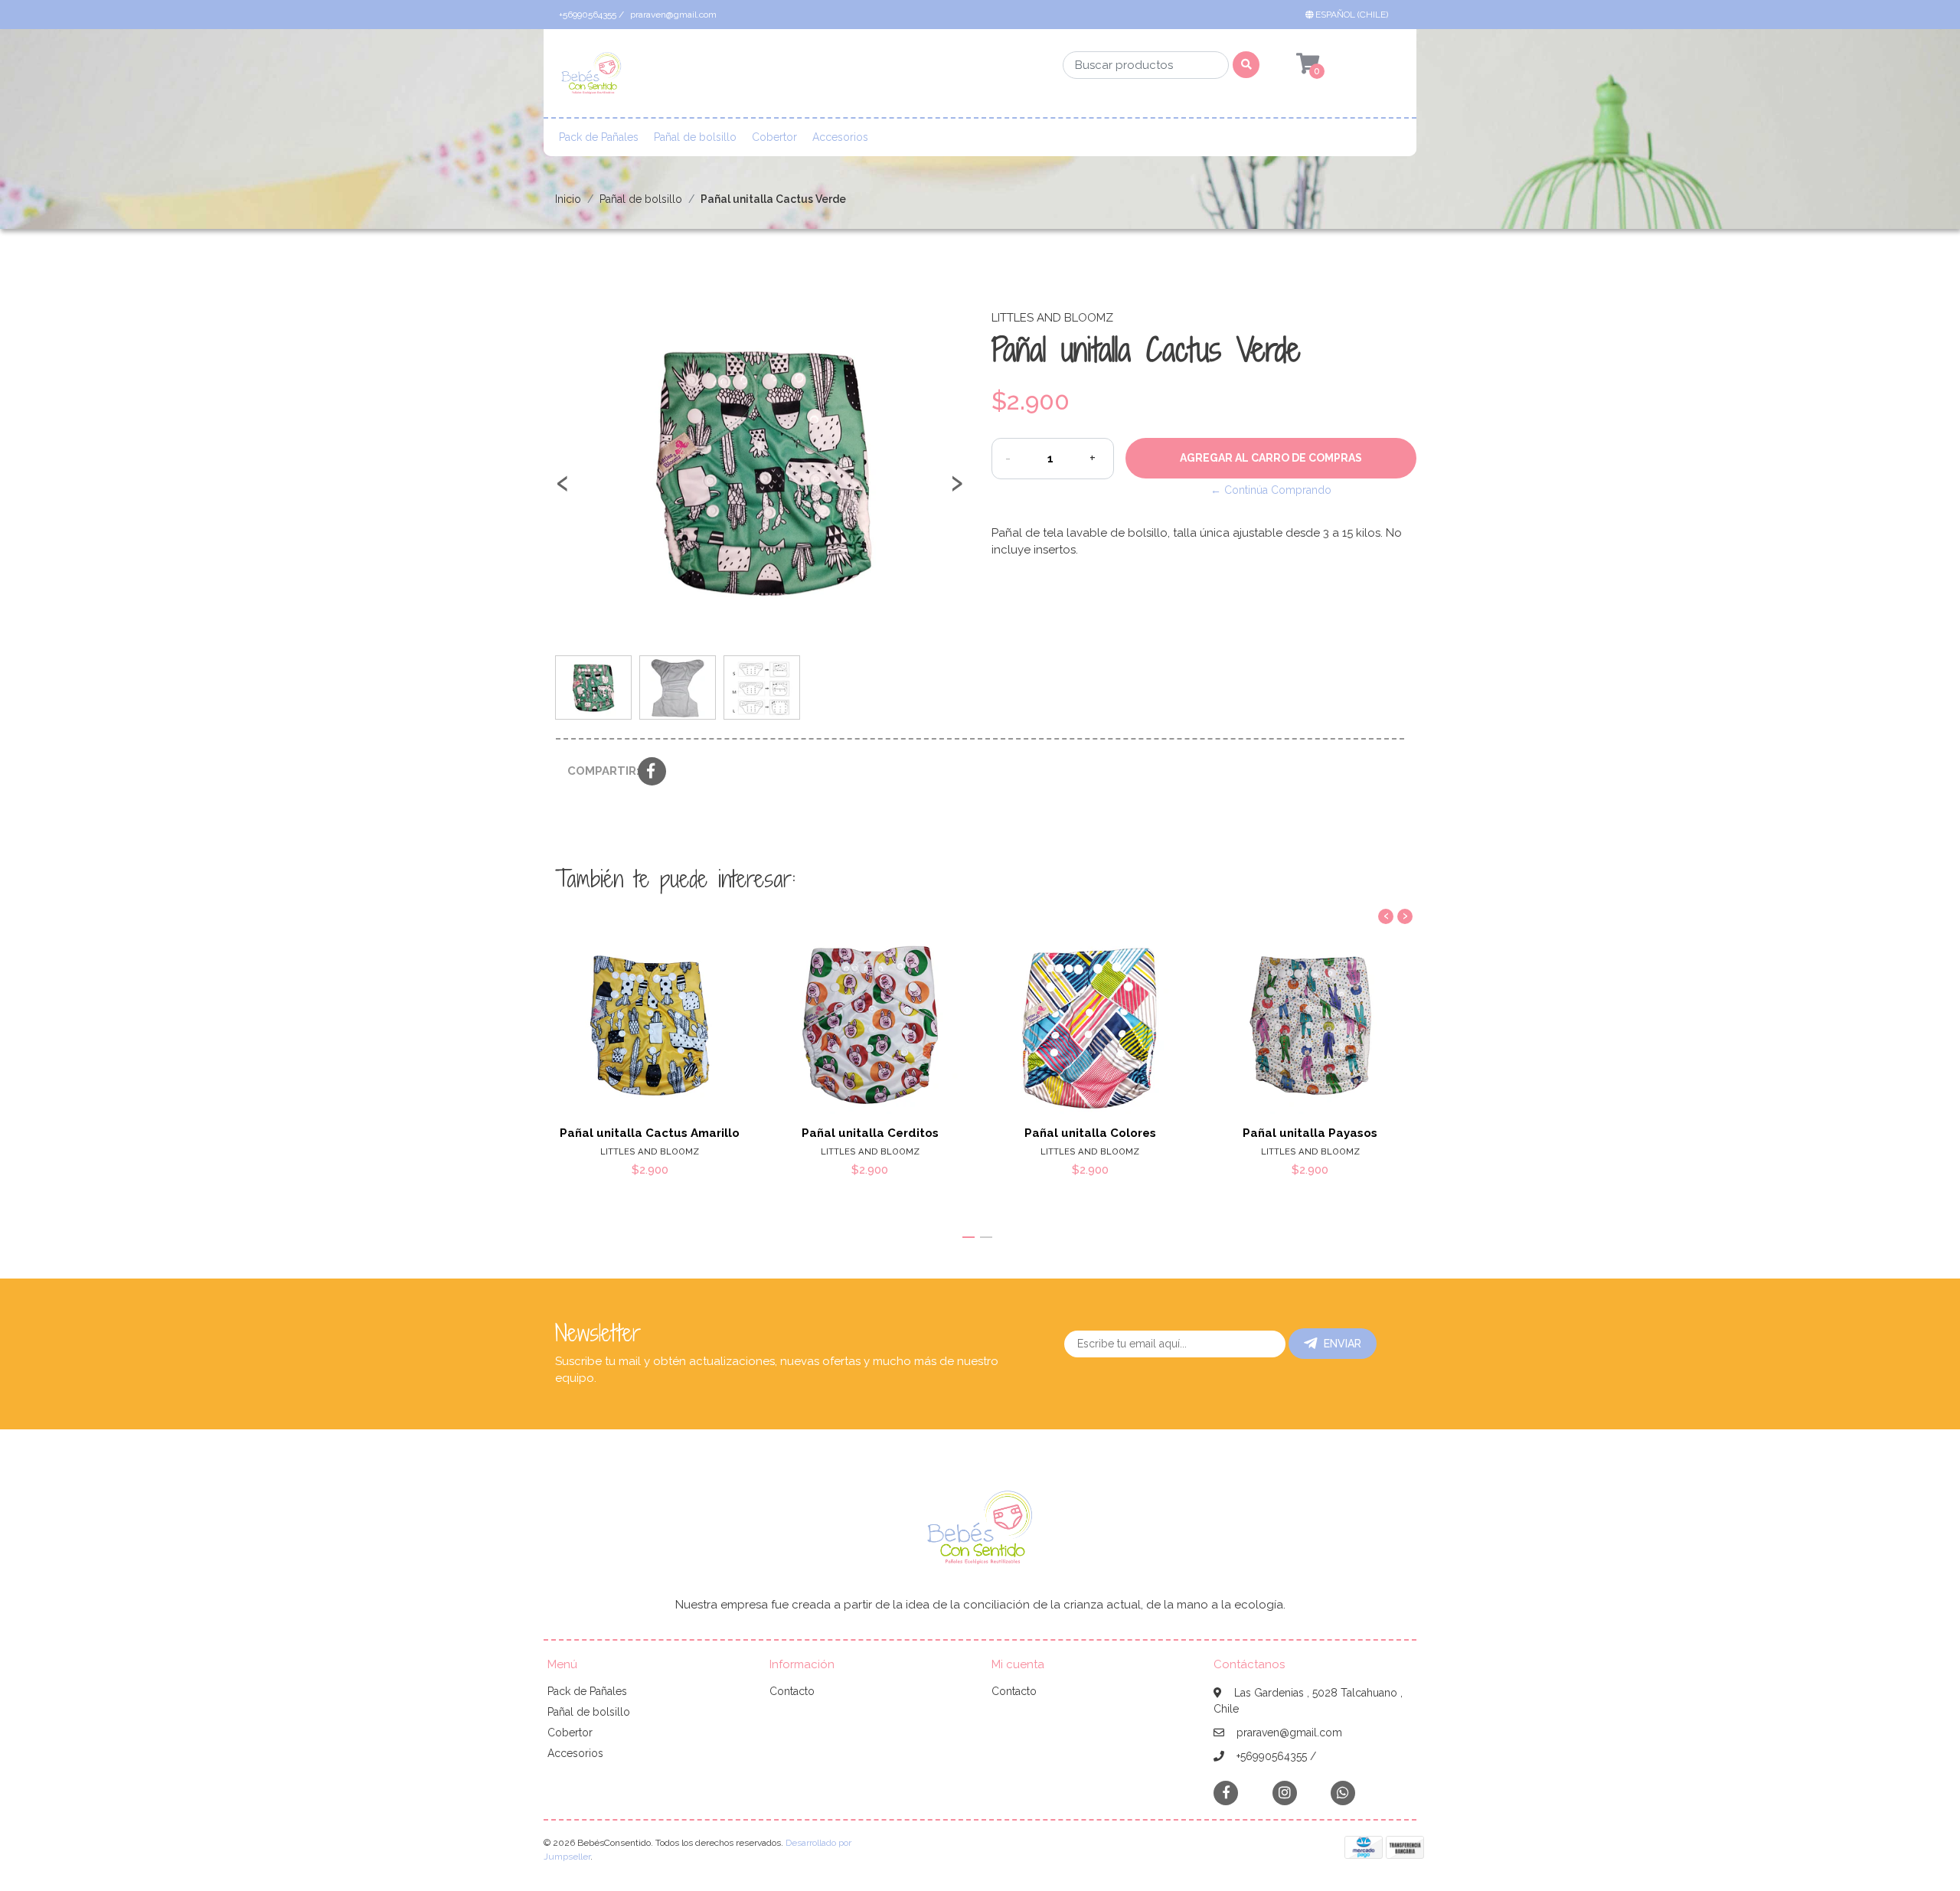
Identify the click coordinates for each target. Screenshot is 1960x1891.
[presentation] (563, 490)
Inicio (568, 199)
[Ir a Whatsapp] (1343, 1793)
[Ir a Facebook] (1226, 1792)
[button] (1350, 15)
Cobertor (774, 137)
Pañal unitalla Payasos (1310, 1133)
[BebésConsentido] (591, 78)
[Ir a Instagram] (1285, 1793)
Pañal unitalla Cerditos (870, 1133)
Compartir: (597, 771)
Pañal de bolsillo (695, 137)
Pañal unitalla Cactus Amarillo (650, 1133)
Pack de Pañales (599, 137)
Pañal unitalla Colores (1090, 1133)
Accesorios (840, 137)
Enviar (1343, 1344)
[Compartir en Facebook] (652, 772)
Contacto (792, 1691)
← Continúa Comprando (1271, 490)
